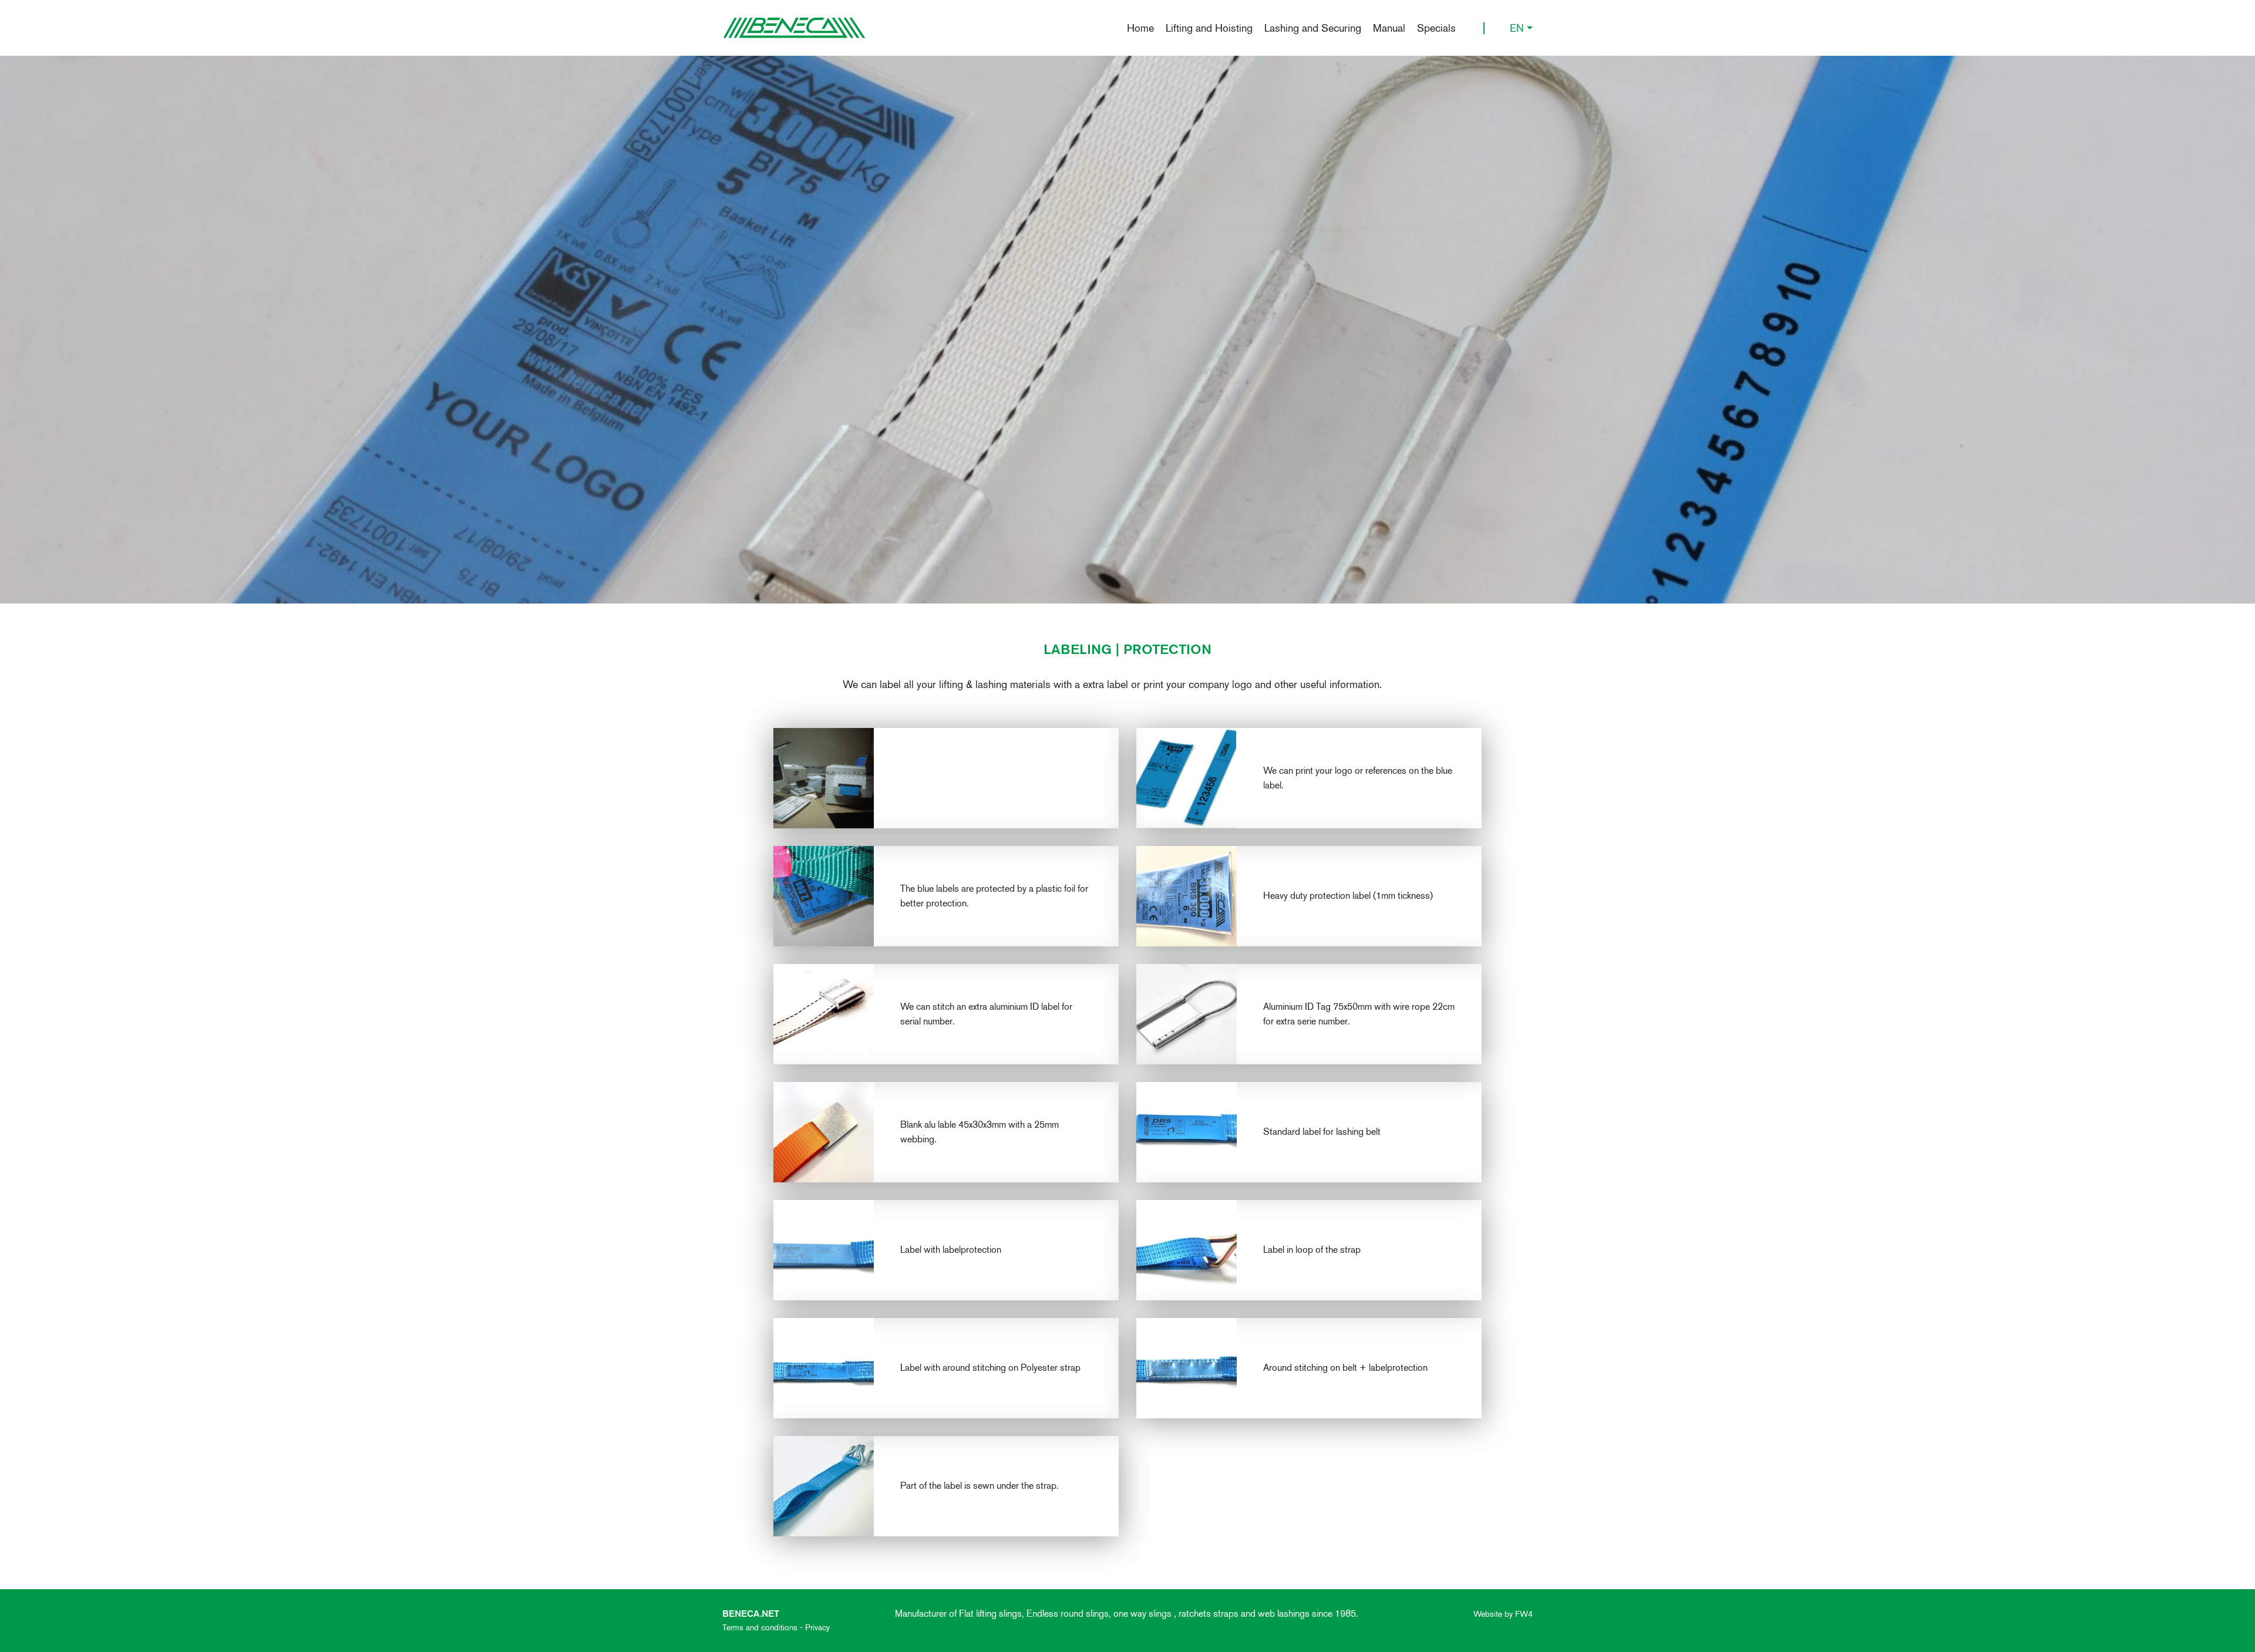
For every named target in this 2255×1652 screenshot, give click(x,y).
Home (1140, 28)
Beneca (794, 28)
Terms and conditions (760, 1627)
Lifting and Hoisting (1209, 28)
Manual (1389, 28)
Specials (1436, 28)
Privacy (817, 1627)
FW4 (1524, 1614)
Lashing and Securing (1313, 28)
